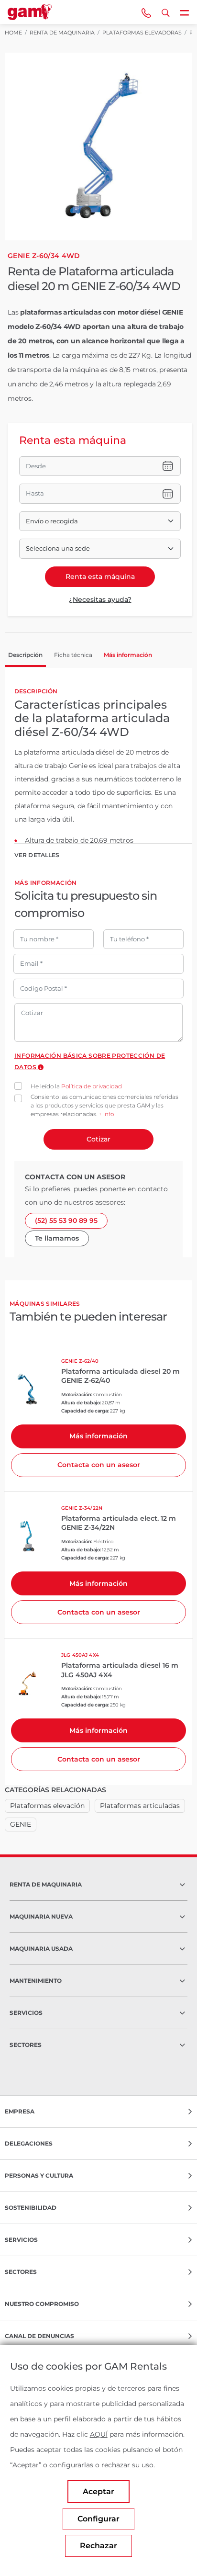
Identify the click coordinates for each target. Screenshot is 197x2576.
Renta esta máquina (100, 576)
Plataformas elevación (47, 1806)
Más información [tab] (128, 655)
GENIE (21, 1824)
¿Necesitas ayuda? (100, 599)
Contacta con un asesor (99, 1465)
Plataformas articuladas (140, 1806)
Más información (98, 1436)
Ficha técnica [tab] (73, 655)
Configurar (98, 2519)
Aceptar (98, 2491)
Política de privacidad (92, 1086)
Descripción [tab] (25, 655)
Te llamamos (57, 1238)
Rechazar (98, 2546)
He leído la (76, 1086)
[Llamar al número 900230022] (146, 12)
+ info (106, 1114)
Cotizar (98, 1139)
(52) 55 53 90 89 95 (66, 1220)
